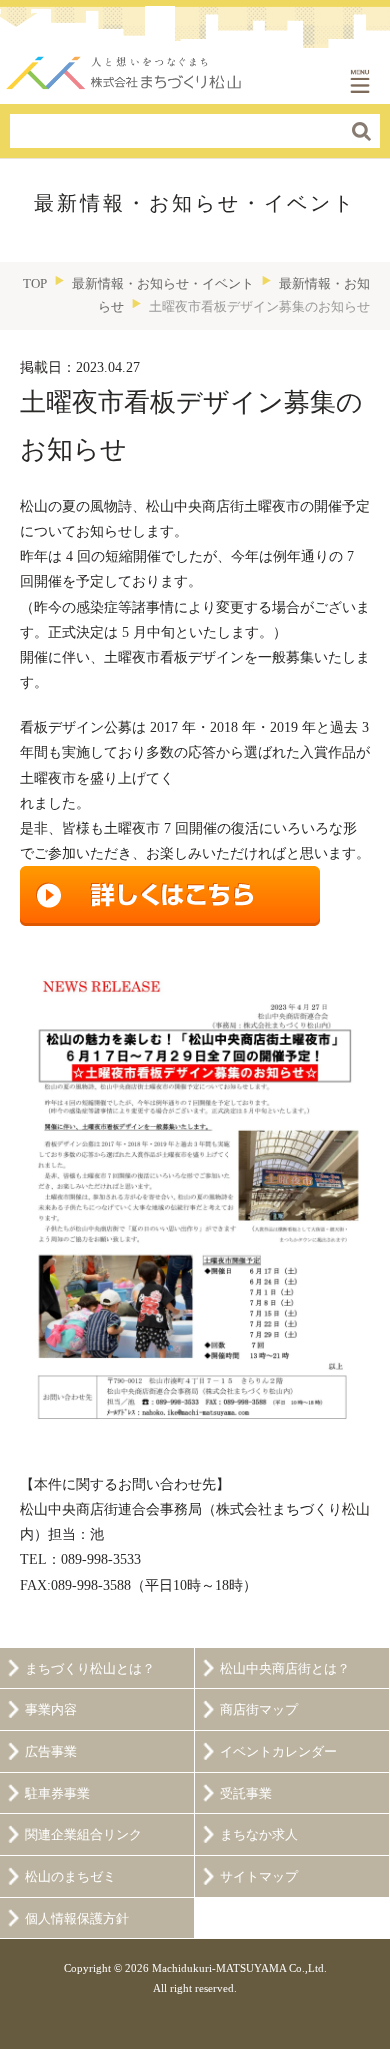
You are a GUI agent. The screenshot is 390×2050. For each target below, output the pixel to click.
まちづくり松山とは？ (90, 1669)
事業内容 (51, 1710)
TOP (35, 283)
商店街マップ (259, 1710)
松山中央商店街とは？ (285, 1669)
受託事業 (246, 1794)
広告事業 (51, 1752)
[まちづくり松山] (125, 67)
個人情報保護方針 (77, 1919)
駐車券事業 (57, 1794)
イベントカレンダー (278, 1752)
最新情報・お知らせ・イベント (163, 283)
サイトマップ (259, 1877)
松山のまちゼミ (70, 1877)
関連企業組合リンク (83, 1835)
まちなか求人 (259, 1835)
